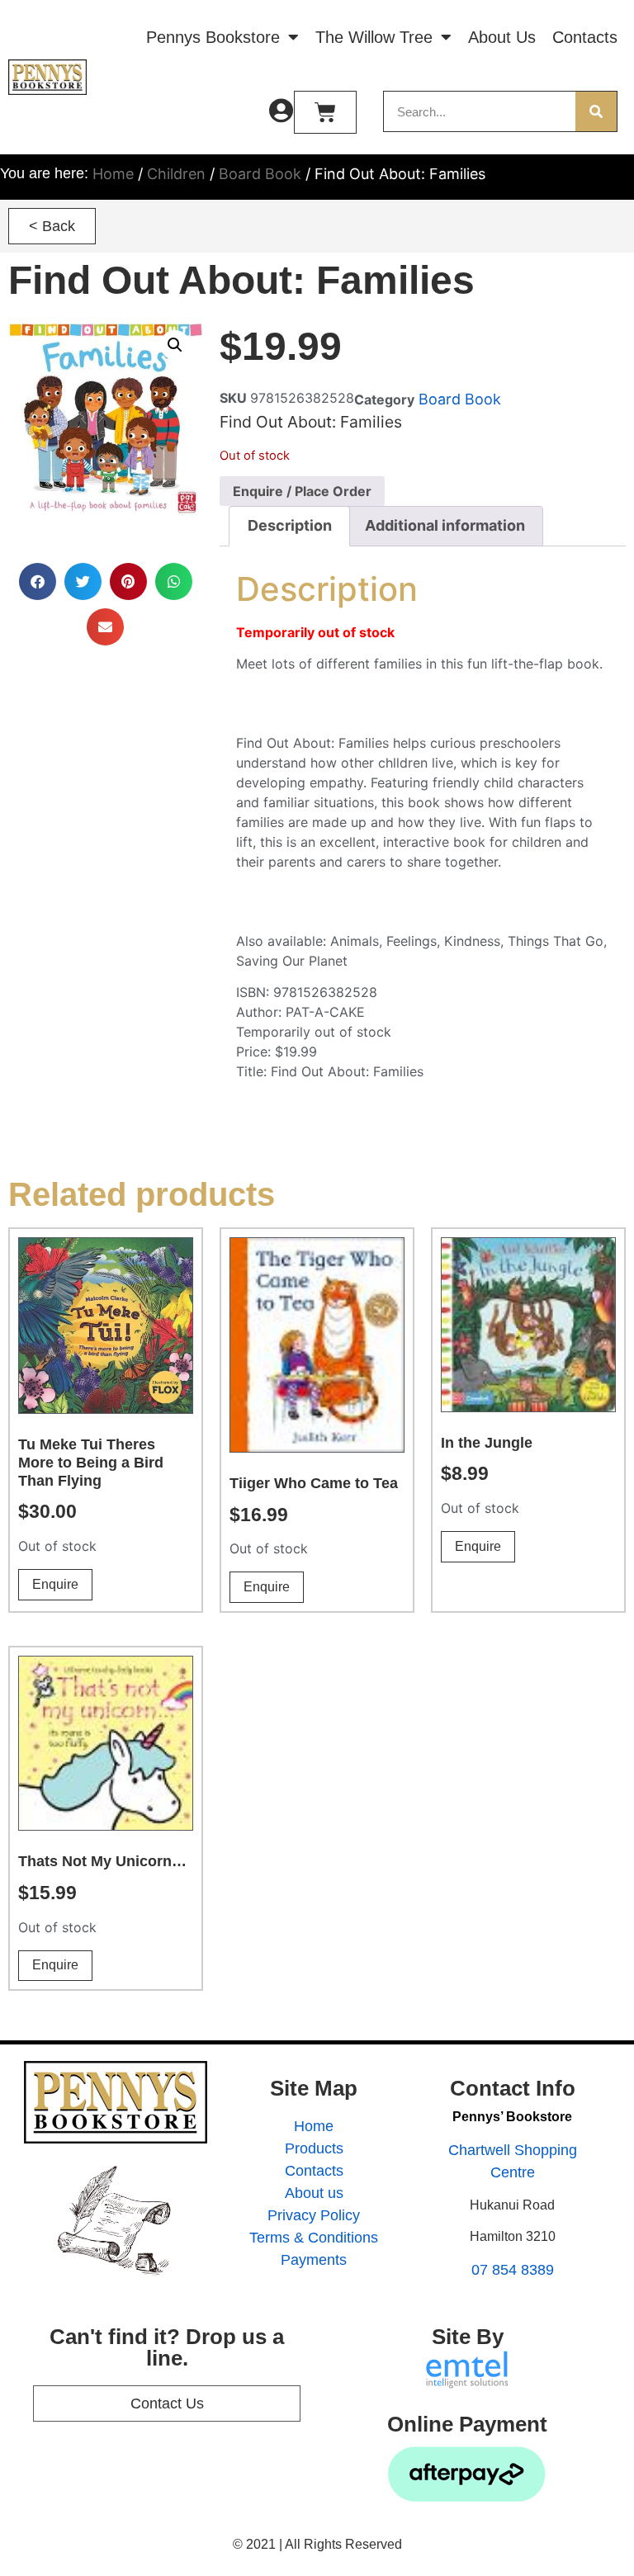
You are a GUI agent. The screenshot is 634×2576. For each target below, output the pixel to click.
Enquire (55, 1584)
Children (176, 174)
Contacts (585, 37)
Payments (314, 2260)
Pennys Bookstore (213, 37)
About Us (502, 37)
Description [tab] (290, 525)
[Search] (596, 111)
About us (314, 2193)
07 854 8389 (513, 2270)
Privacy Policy (314, 2215)
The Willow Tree (374, 37)
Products (314, 2148)
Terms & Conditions (314, 2238)
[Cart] (325, 112)
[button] (52, 226)
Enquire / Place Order (302, 491)
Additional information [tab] (445, 525)
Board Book (260, 174)
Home (113, 174)
